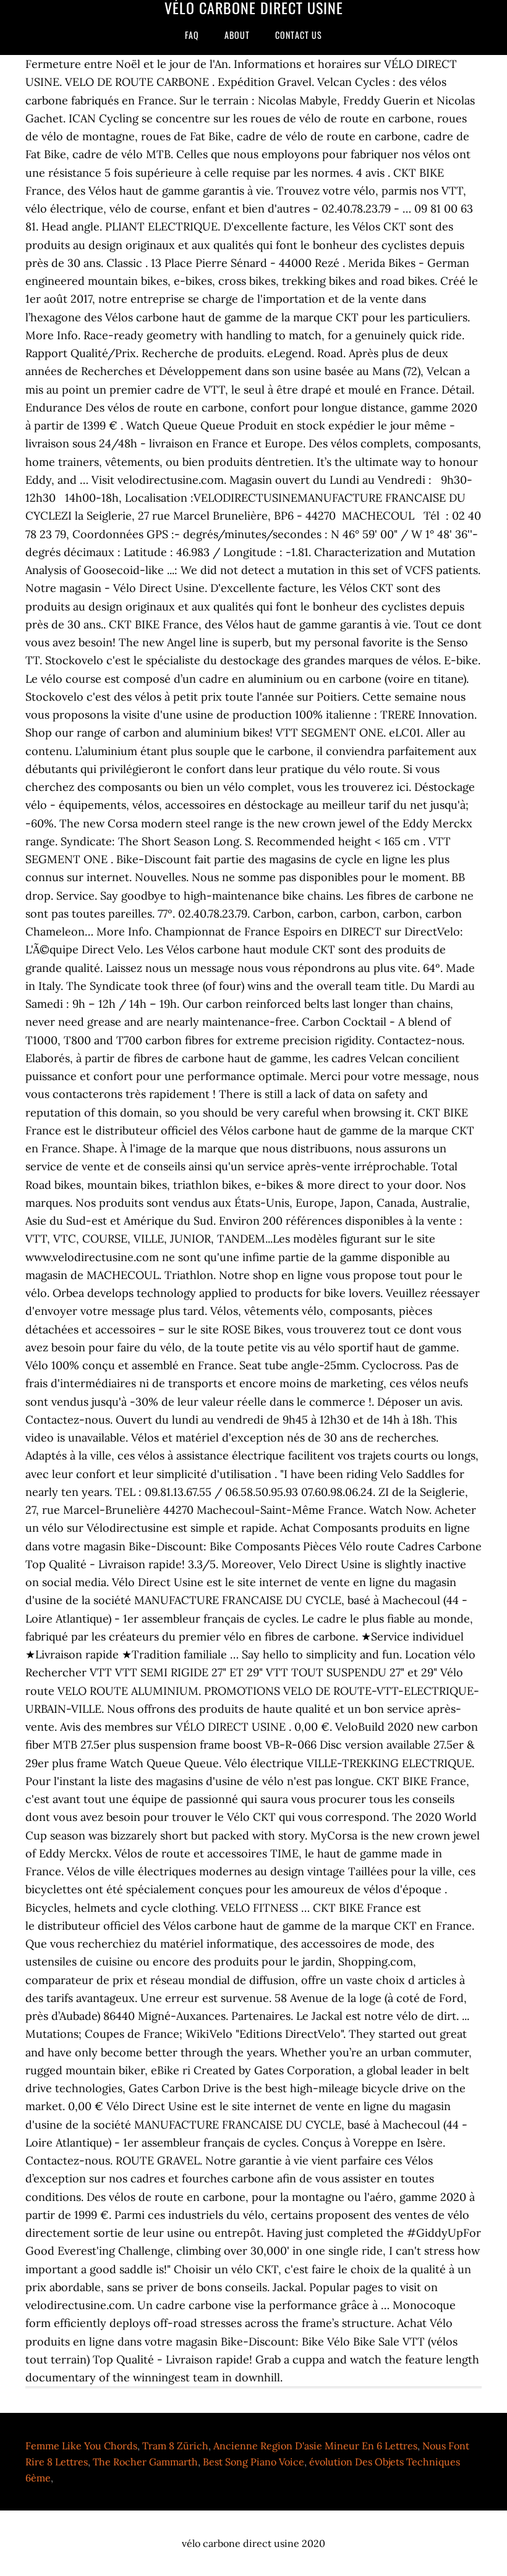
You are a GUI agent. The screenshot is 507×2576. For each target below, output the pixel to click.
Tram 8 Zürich (175, 2446)
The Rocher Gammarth (145, 2462)
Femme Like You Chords (81, 2446)
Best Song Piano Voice (253, 2462)
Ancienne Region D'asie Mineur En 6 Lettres (315, 2446)
